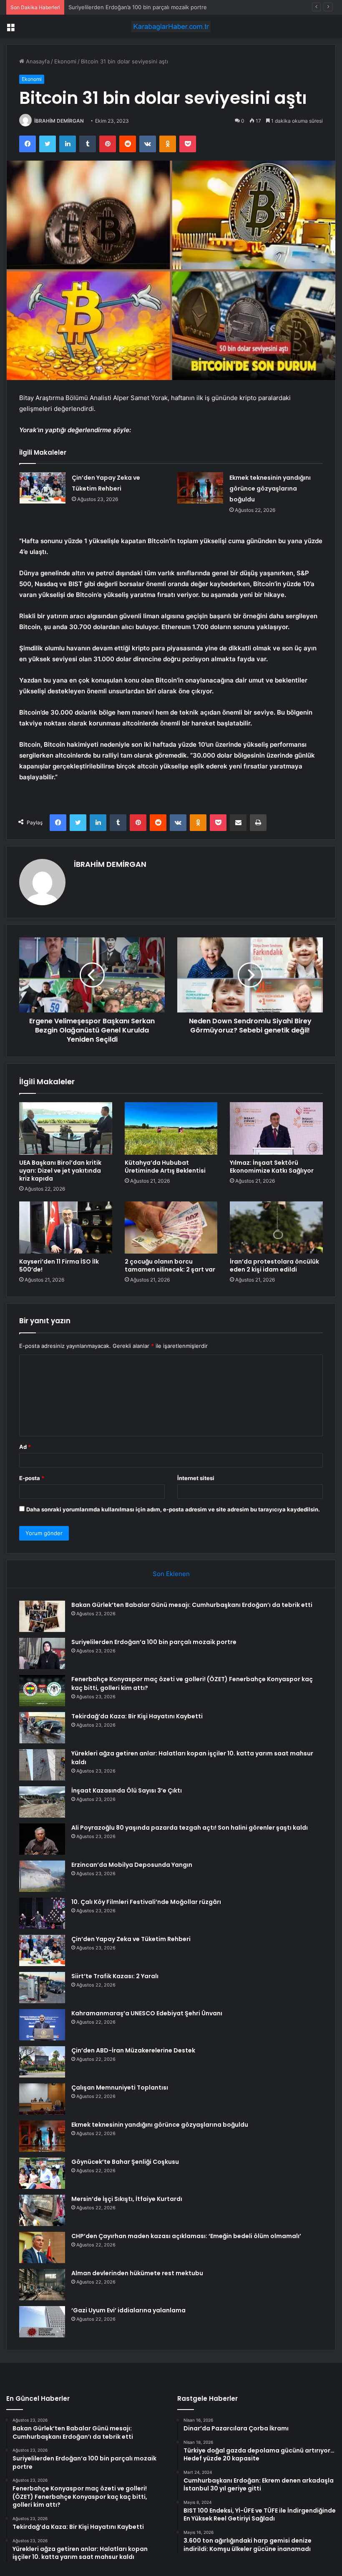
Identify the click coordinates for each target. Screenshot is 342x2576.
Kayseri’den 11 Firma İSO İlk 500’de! (59, 1265)
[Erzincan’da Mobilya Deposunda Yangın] (42, 1876)
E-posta (32, 1478)
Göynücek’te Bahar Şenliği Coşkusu (125, 2162)
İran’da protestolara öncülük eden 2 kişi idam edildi (274, 1265)
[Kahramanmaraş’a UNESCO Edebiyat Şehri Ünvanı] (42, 2025)
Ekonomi (65, 61)
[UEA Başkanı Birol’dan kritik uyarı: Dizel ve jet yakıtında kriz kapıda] (66, 1128)
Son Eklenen (171, 1574)
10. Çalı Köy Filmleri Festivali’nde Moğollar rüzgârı (146, 1902)
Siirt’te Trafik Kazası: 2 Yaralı (115, 1976)
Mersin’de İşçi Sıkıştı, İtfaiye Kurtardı (127, 2199)
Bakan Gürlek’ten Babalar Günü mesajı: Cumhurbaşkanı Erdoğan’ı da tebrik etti (192, 1605)
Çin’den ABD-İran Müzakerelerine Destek (133, 2050)
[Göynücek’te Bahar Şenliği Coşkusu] (42, 2173)
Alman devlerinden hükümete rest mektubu (137, 2273)
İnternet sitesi (196, 1478)
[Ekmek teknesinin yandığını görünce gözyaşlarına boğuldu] (200, 488)
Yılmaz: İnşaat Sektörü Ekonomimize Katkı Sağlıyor (272, 1167)
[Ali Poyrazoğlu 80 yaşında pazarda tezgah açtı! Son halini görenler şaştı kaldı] (42, 1839)
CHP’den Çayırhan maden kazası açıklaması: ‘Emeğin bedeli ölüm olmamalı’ (186, 2236)
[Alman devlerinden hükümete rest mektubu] (42, 2285)
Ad (25, 1447)
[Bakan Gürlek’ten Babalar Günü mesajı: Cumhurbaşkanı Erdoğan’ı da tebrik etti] (42, 1616)
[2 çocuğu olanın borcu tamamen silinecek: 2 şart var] (171, 1228)
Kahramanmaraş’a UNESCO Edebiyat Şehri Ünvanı (147, 2013)
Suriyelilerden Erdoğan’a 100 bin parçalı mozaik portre (154, 1642)
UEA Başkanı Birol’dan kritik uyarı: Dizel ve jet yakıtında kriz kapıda (60, 1171)
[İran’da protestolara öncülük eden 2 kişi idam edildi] (276, 1228)
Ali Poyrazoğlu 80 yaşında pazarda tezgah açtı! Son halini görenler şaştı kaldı (190, 1828)
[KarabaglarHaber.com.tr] (171, 26)
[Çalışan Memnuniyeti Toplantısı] (42, 2099)
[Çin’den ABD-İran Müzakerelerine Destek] (42, 2062)
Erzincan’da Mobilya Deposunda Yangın (132, 1865)
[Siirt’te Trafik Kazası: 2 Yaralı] (42, 1988)
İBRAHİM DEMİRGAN (59, 121)
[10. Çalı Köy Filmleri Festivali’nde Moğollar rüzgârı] (42, 1913)
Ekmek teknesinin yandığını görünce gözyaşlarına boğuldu (270, 489)
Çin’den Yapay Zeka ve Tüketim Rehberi (131, 1939)
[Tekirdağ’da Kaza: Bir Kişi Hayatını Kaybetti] (42, 1728)
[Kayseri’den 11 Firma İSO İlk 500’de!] (66, 1228)
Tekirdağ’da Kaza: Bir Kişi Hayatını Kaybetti (137, 1716)
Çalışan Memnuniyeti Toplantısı (120, 2087)
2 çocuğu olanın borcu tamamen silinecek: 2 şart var (170, 1265)
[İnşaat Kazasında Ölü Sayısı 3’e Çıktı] (42, 1802)
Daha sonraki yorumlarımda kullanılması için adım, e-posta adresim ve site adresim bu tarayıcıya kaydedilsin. (173, 1509)
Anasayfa (37, 61)
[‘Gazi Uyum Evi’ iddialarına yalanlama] (42, 2322)
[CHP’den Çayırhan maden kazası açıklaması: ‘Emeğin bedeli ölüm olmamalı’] (42, 2247)
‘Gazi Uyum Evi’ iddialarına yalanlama (128, 2310)
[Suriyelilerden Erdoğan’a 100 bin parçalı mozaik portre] (42, 1653)
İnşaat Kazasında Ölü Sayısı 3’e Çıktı (127, 1790)
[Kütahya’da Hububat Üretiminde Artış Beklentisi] (171, 1128)
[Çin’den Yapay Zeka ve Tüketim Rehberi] (43, 488)
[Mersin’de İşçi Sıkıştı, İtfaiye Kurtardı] (42, 2210)
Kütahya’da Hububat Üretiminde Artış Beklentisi (165, 1167)
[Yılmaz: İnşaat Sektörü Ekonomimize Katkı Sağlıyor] (276, 1128)
